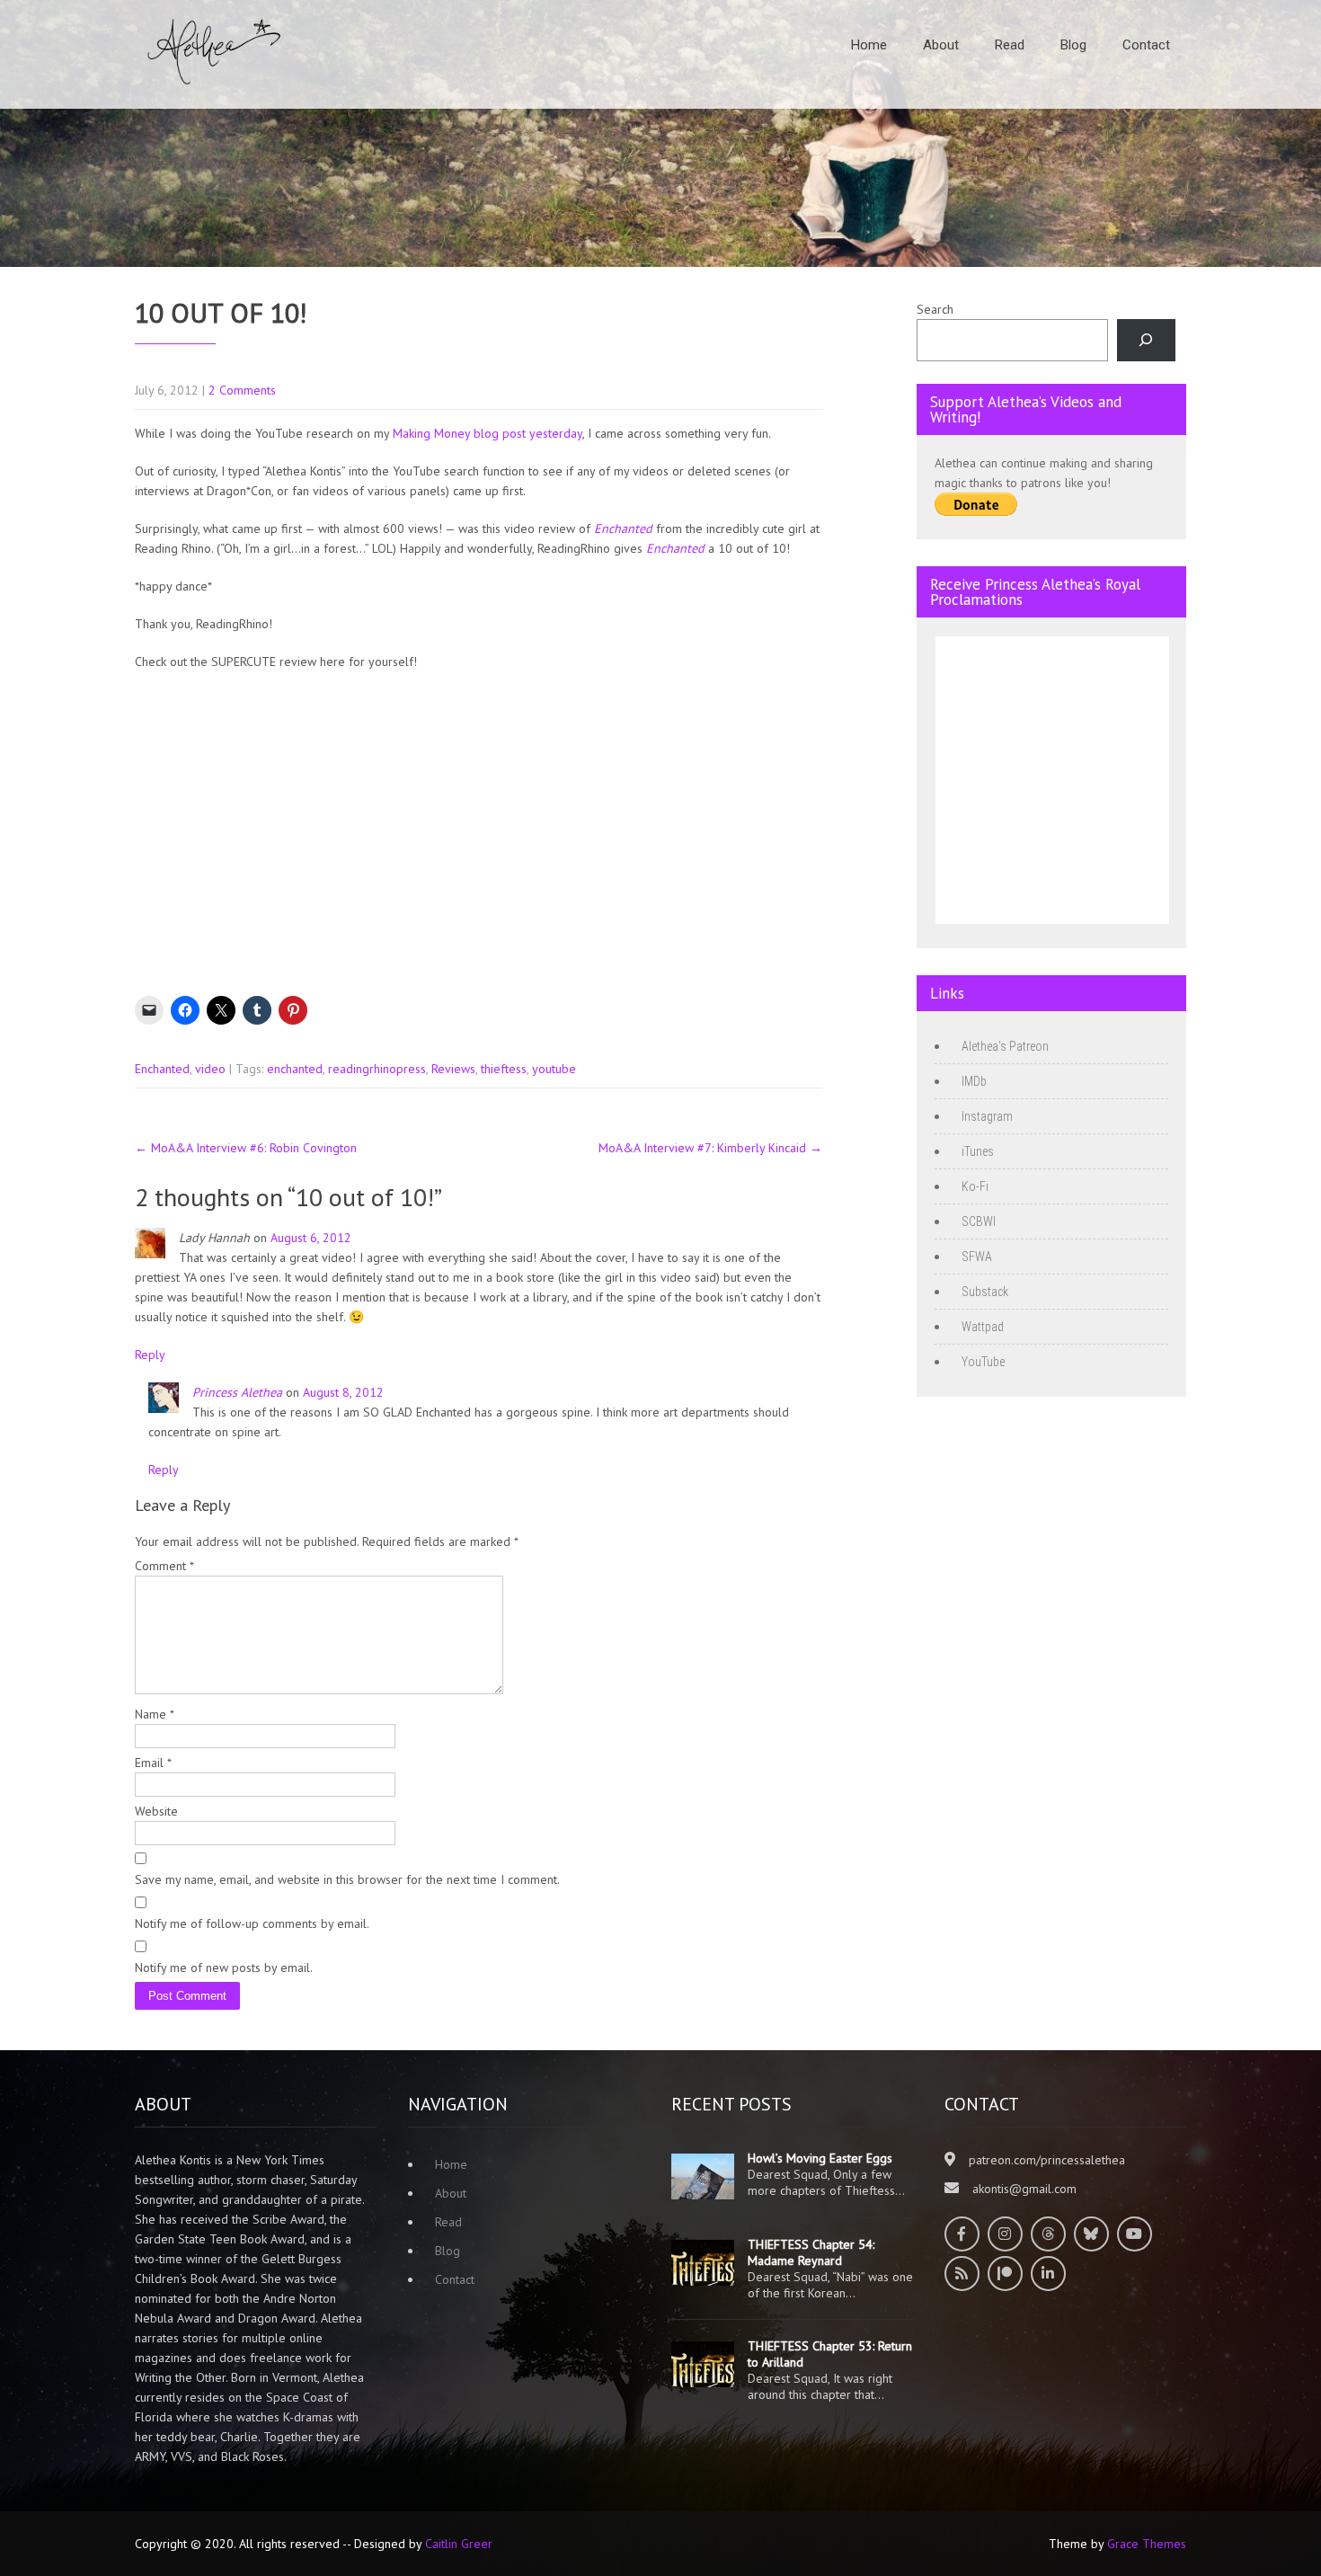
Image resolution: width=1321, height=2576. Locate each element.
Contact (1146, 45)
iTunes (978, 1151)
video (210, 1069)
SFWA (977, 1257)
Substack (985, 1292)
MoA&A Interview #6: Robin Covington (246, 1148)
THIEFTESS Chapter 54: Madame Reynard (811, 2252)
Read (1010, 45)
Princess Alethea (237, 1392)
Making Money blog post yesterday (488, 433)
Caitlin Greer (459, 2544)
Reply (150, 1355)
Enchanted (162, 1069)
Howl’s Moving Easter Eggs (820, 2158)
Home (869, 45)
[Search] (1146, 340)
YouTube (983, 1362)
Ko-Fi (975, 1186)
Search (935, 309)
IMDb (974, 1081)
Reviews (453, 1069)
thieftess (504, 1069)
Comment (164, 1566)
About (941, 45)
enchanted (295, 1069)
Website (156, 1811)
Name (155, 1714)
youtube (554, 1069)
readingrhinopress (377, 1069)
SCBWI (979, 1221)
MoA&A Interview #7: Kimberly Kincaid (710, 1148)
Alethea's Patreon (1005, 1046)
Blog (1073, 45)
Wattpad (983, 1327)
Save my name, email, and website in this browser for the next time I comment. (347, 1879)
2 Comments (242, 390)
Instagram (987, 1116)
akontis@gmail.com (1024, 2189)
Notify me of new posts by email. (224, 1968)
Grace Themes (1147, 2544)
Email (153, 1763)
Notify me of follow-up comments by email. (252, 1923)
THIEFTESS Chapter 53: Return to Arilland (830, 2354)
